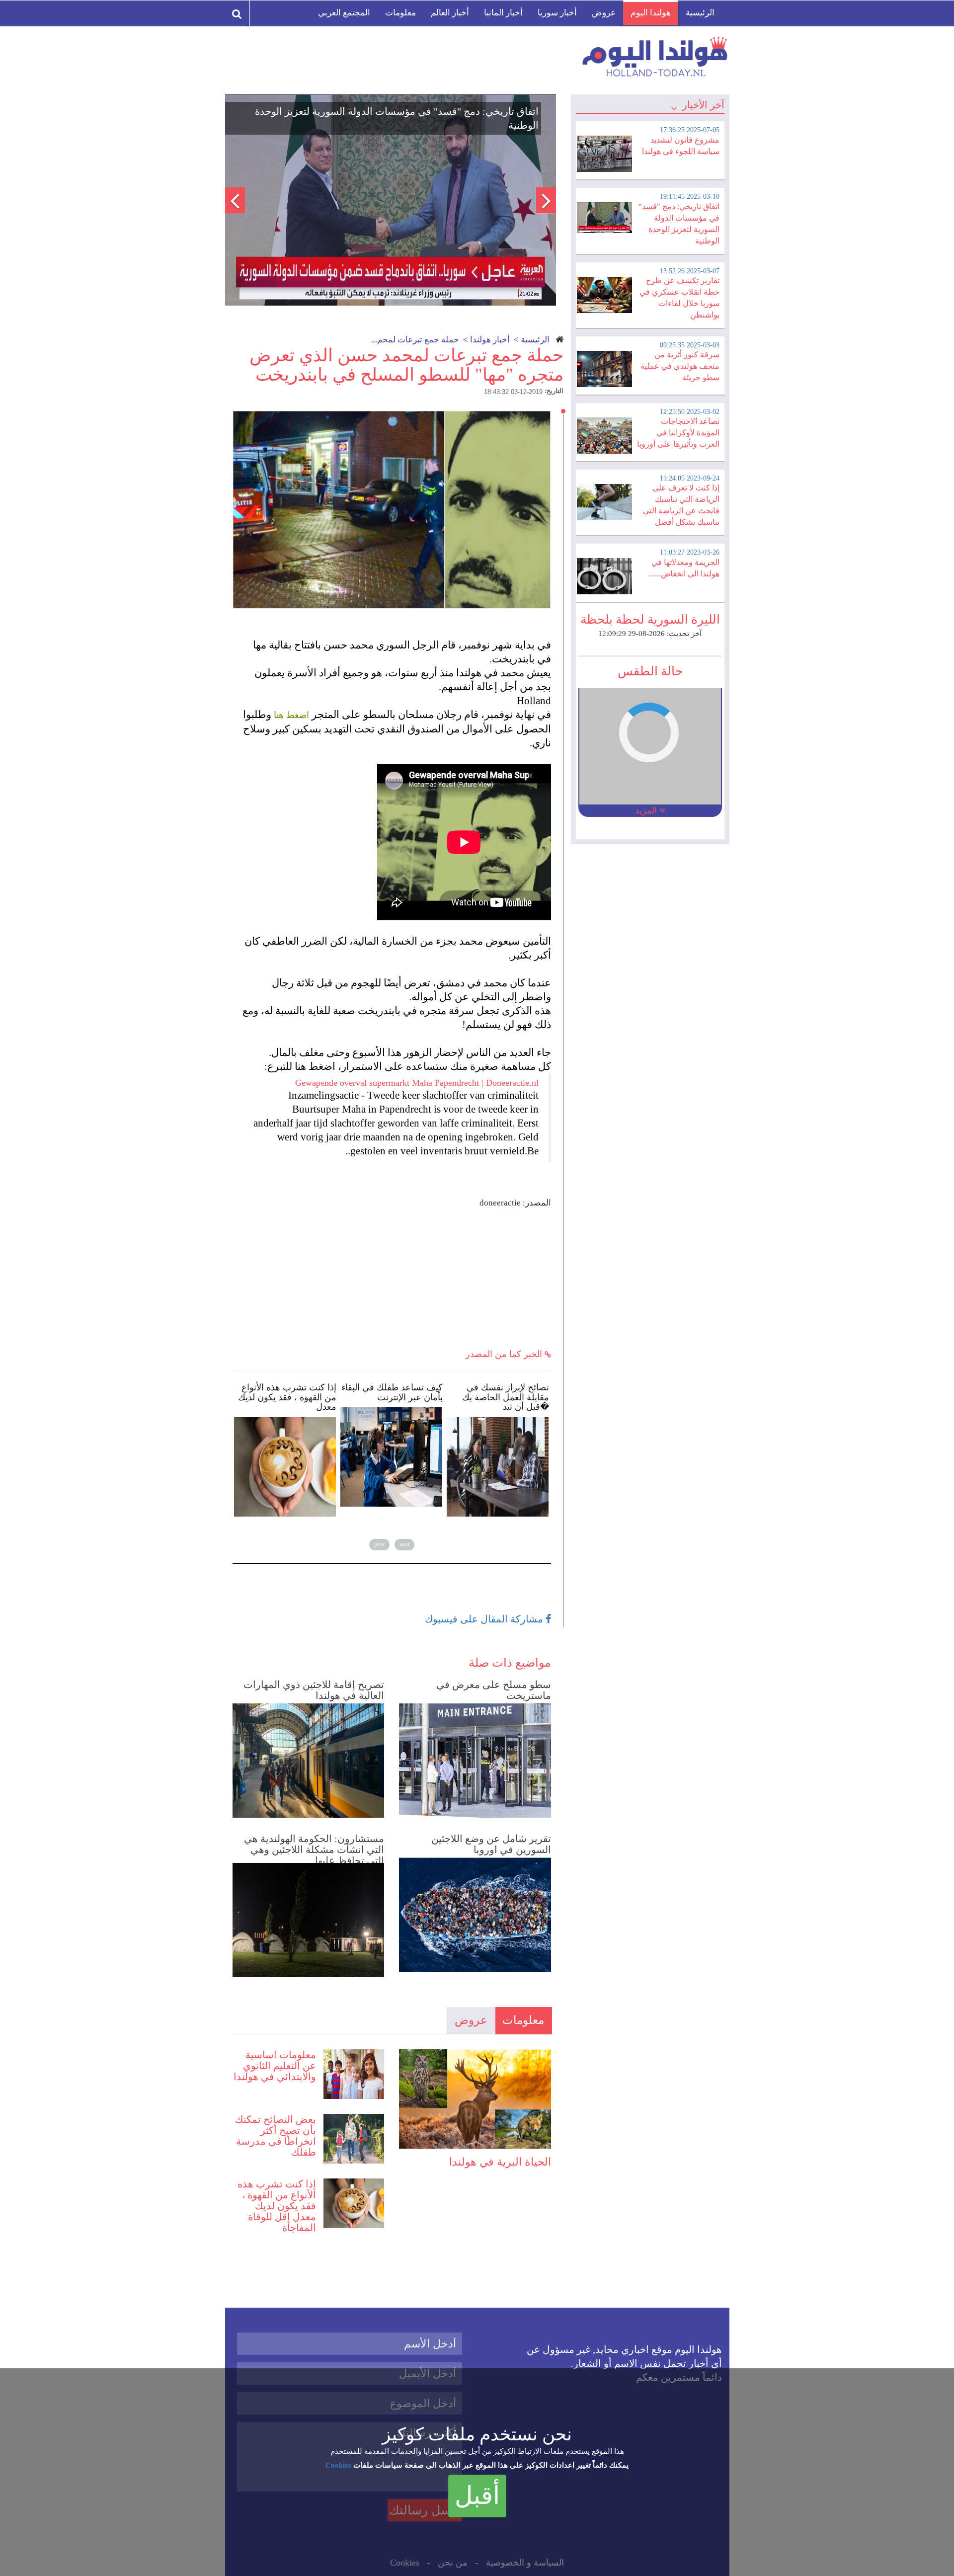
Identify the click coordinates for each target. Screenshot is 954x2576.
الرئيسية (700, 13)
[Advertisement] (392, 1279)
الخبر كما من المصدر (505, 1354)
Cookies (338, 2465)
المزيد (647, 810)
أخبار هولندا (490, 340)
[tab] (650, 149)
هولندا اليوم (651, 13)
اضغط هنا (291, 715)
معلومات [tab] (523, 2020)
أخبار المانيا (503, 13)
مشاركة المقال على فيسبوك (485, 1619)
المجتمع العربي (344, 13)
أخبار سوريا (557, 13)
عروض (604, 13)
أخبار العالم (450, 13)
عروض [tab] (471, 2020)
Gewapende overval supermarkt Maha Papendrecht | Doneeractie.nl (417, 1083)
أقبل (477, 2495)
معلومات (400, 13)
